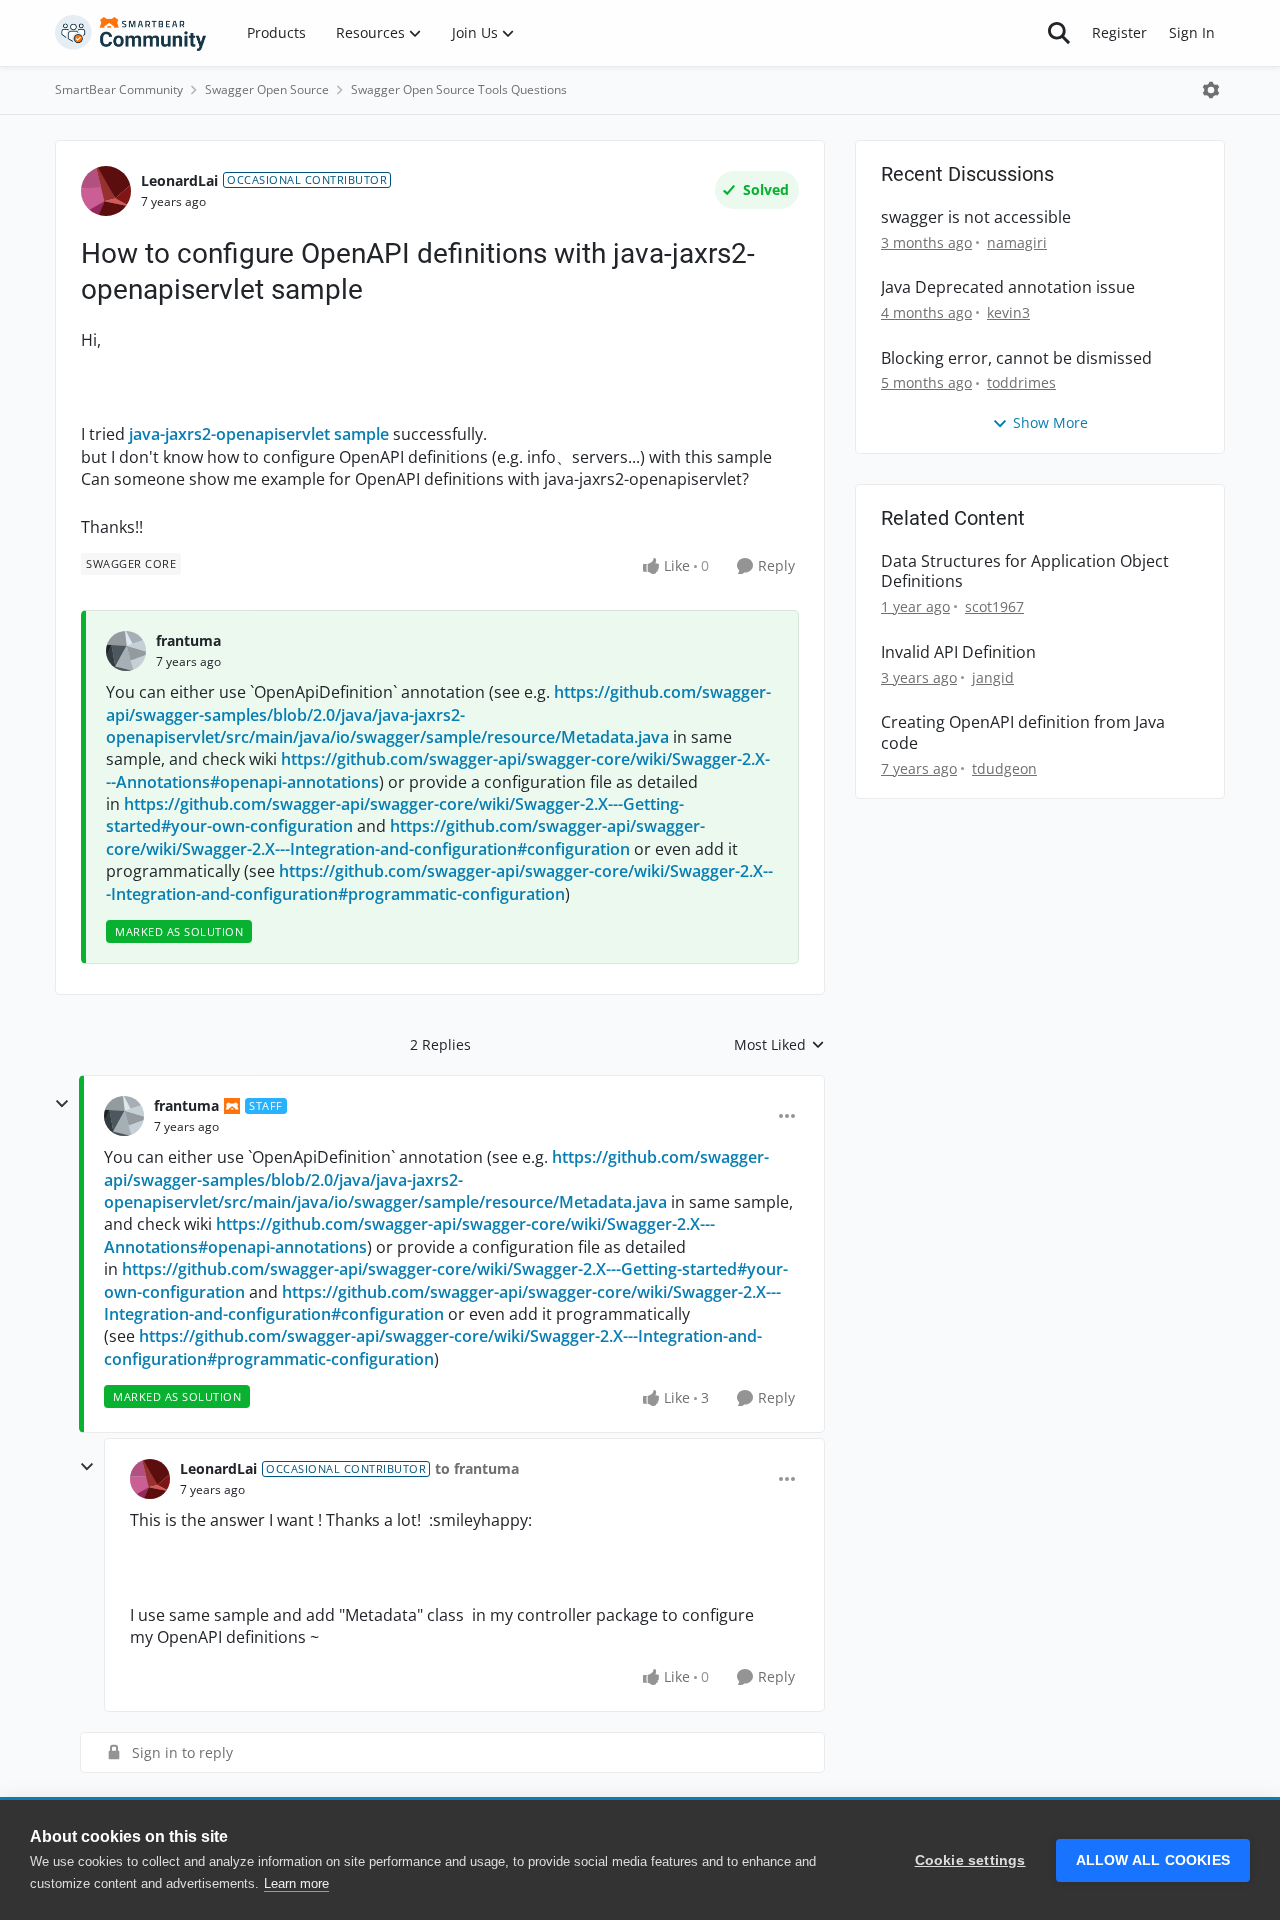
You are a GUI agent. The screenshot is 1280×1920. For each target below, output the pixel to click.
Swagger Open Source (267, 89)
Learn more (296, 1883)
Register (1119, 32)
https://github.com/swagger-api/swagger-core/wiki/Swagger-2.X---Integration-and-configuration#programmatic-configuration (439, 882)
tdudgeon (1004, 768)
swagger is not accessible (976, 217)
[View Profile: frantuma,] (126, 651)
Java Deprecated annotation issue (1008, 287)
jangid (993, 677)
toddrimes (1021, 382)
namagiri (1017, 242)
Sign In (1192, 32)
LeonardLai (179, 180)
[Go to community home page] (131, 33)
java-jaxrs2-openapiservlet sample (259, 434)
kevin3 (1008, 312)
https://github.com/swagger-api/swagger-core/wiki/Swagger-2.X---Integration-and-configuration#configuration (405, 837)
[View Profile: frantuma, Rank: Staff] (124, 1116)
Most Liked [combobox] (779, 1045)
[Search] (1059, 33)
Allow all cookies (1153, 1860)
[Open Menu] (1211, 90)
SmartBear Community (119, 89)
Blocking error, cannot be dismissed (1016, 358)
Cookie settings (970, 1860)
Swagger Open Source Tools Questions (459, 89)
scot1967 (994, 606)
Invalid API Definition (958, 652)
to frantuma (477, 1468)
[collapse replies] (62, 1104)
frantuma (188, 640)
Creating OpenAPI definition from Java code (1023, 733)
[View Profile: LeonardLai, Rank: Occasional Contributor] (106, 191)
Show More (1050, 422)
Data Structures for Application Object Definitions (1025, 572)
